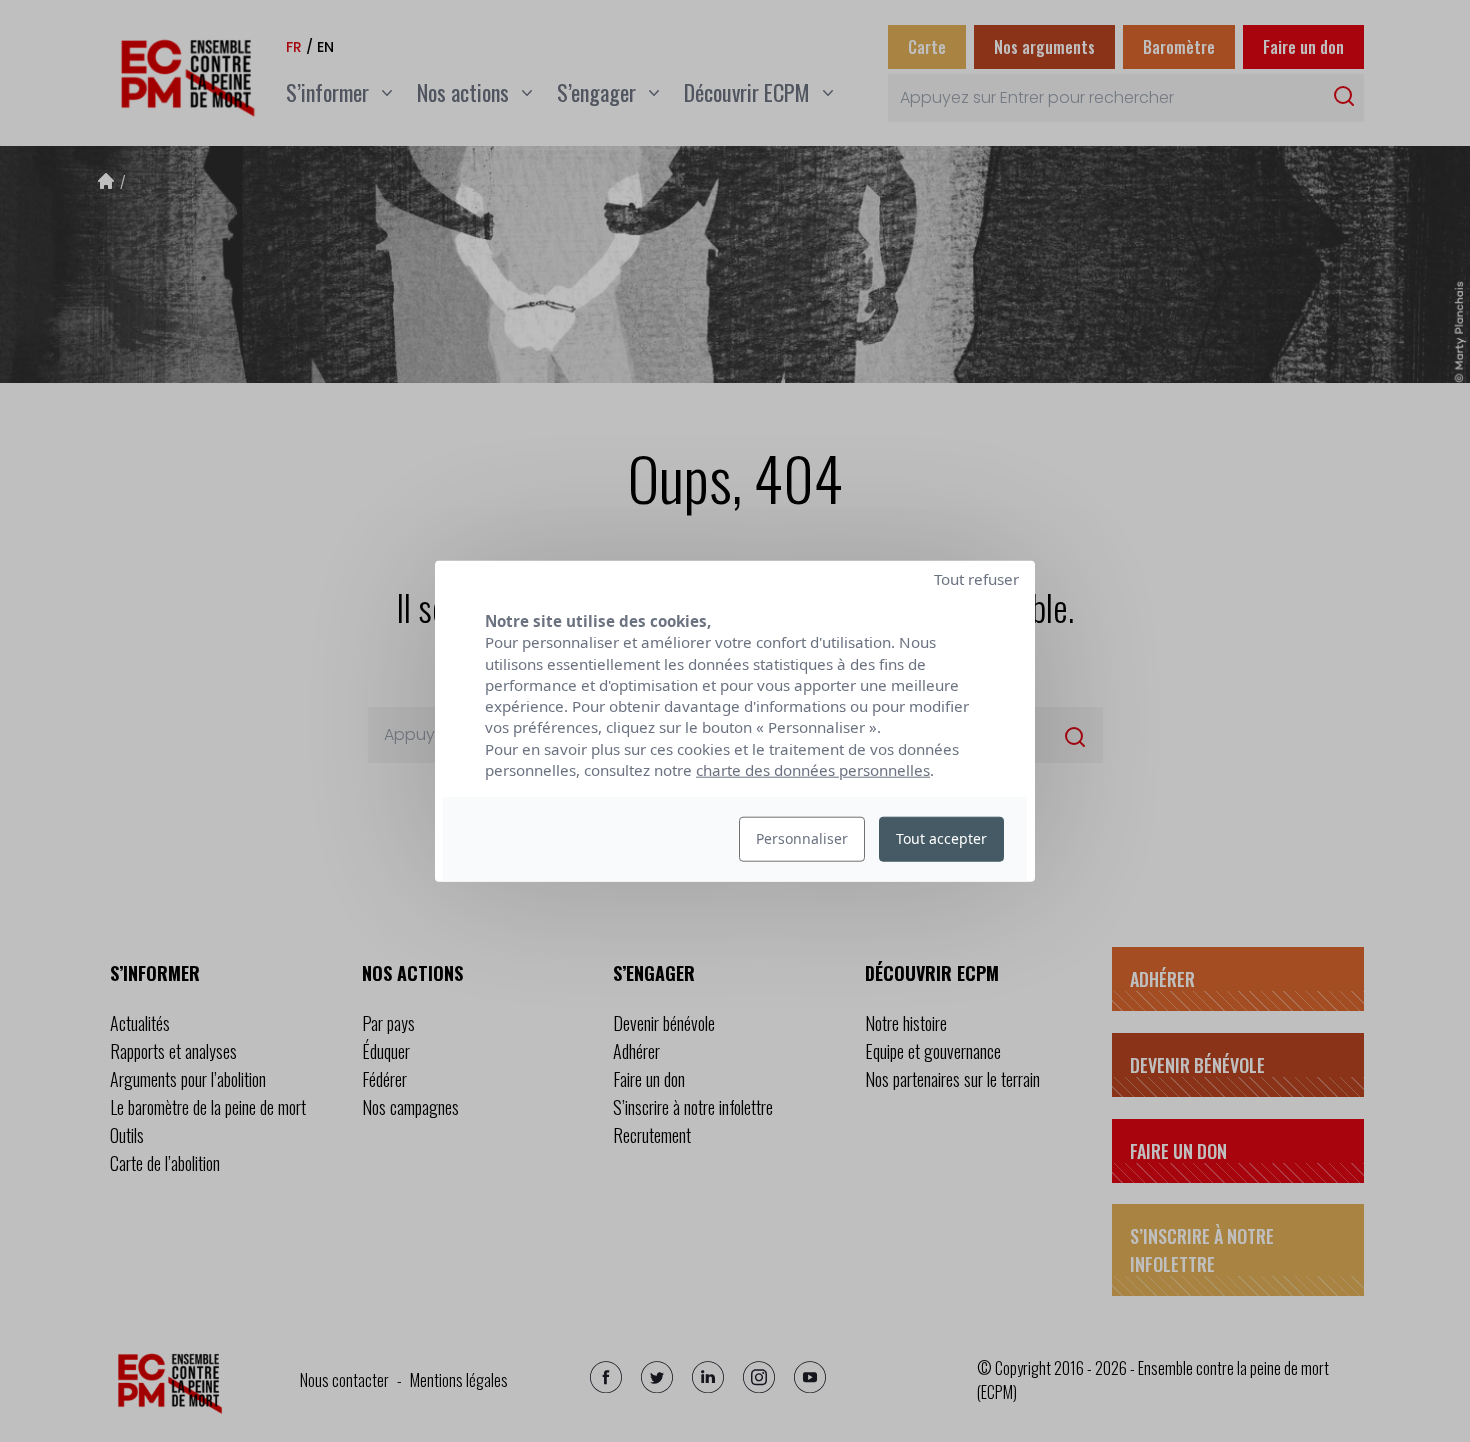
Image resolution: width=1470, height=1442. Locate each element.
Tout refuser (976, 579)
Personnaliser (802, 838)
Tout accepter (941, 838)
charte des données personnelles (813, 770)
